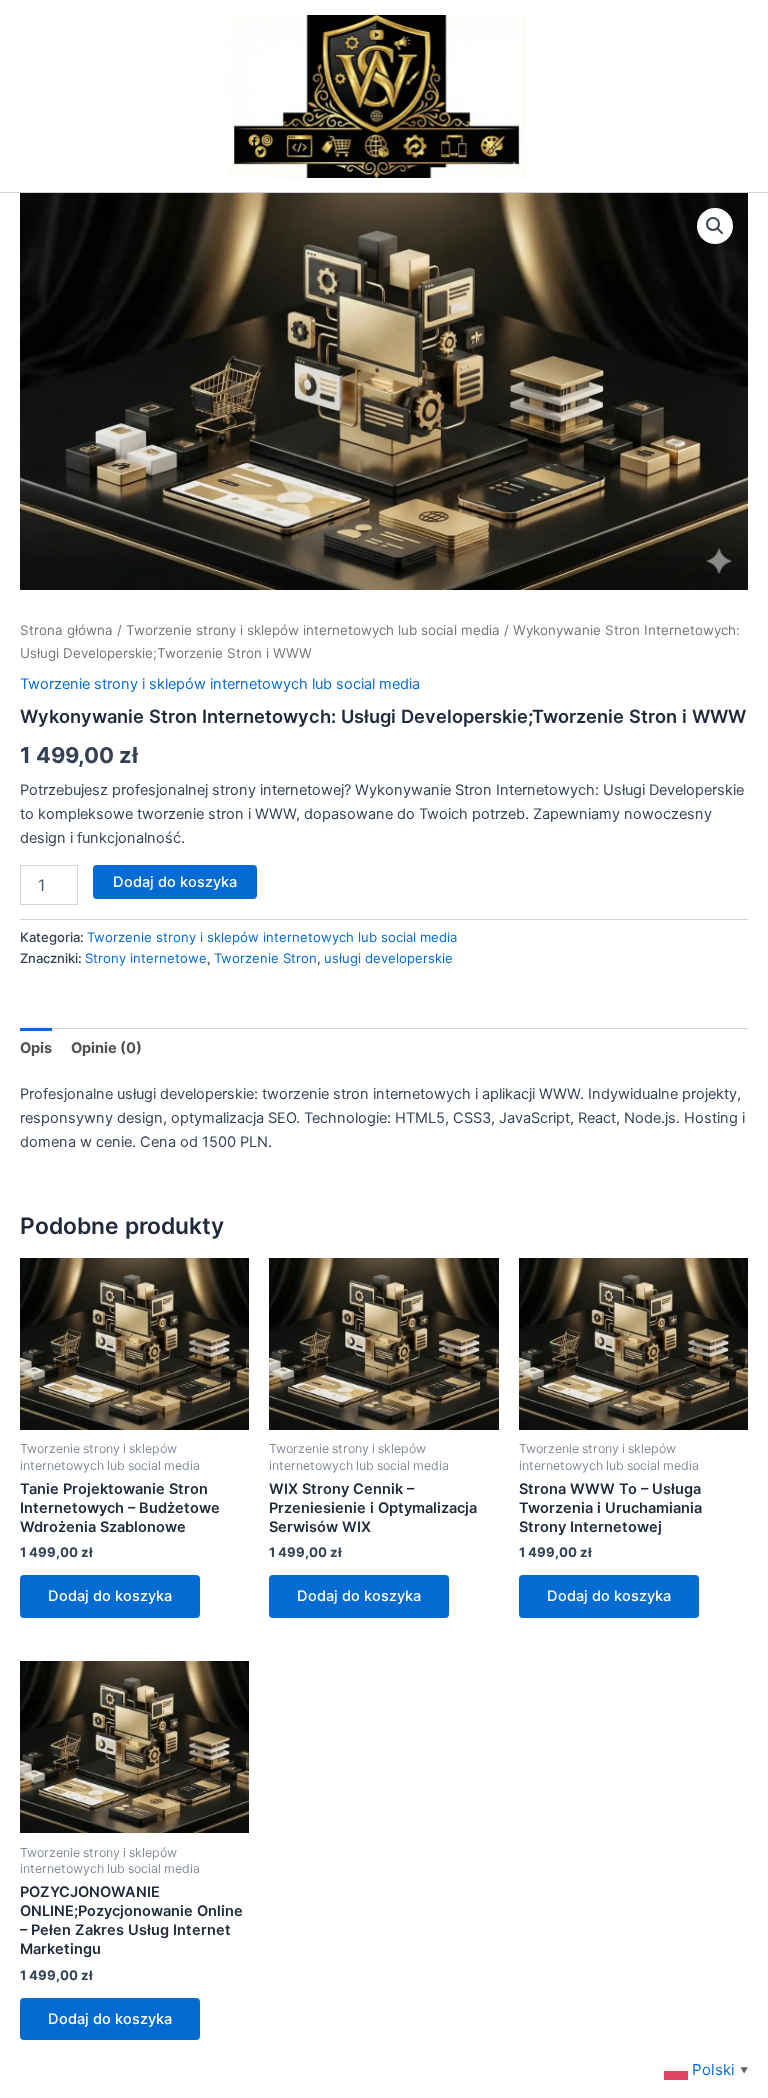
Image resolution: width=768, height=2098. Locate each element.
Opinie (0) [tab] (106, 1048)
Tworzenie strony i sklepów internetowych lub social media (313, 630)
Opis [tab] (36, 1048)
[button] (715, 226)
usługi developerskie (388, 958)
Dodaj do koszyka (175, 882)
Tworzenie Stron (265, 958)
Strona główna (66, 630)
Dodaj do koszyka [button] (110, 1596)
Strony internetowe (146, 958)
